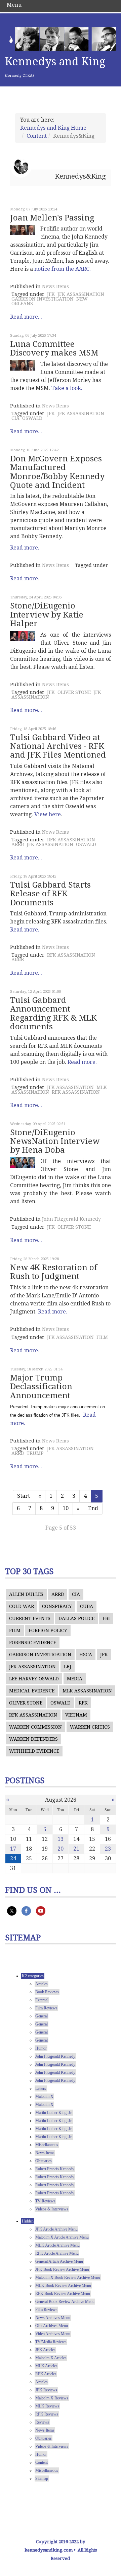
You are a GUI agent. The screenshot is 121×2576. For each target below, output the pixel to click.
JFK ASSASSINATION (81, 294)
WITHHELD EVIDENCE (34, 1751)
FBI (106, 1618)
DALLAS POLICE (76, 1618)
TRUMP (35, 1453)
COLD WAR (22, 1606)
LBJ (68, 1667)
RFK (83, 1703)
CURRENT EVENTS (30, 1618)
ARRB (18, 844)
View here (48, 814)
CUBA (87, 1606)
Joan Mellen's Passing (52, 218)
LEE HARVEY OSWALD (34, 1679)
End (93, 1508)
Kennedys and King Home (53, 128)
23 (108, 1849)
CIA (15, 418)
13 (61, 1839)
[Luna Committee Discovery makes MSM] (23, 365)
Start (24, 1496)
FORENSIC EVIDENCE (33, 1643)
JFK (51, 294)
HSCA (86, 1655)
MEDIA (75, 1679)
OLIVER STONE (74, 692)
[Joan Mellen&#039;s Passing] (23, 230)
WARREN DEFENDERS (33, 1739)
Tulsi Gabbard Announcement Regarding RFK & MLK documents (53, 1013)
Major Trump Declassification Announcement (41, 1387)
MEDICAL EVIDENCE (32, 1691)
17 (13, 1849)
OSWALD (32, 418)
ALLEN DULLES (26, 1594)
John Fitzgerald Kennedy (71, 1219)
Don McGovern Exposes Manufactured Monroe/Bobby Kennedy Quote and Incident (57, 472)
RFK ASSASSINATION (71, 840)
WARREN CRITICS (90, 1727)
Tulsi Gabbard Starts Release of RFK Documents (50, 894)
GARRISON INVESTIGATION (43, 299)
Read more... (26, 317)
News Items (55, 286)
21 (76, 1849)
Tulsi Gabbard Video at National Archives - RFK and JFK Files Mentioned (58, 746)
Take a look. (67, 388)
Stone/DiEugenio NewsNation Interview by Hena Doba (55, 1141)
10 (66, 1508)
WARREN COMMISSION (35, 1727)
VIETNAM (76, 1715)
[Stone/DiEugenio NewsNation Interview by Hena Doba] (23, 1163)
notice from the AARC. (63, 269)
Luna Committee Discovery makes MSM (54, 348)
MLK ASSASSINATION (87, 1691)
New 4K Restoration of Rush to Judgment (54, 1272)
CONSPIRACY (57, 1606)
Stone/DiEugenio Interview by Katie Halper (47, 615)
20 (61, 1849)
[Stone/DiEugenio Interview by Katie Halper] (23, 636)
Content (37, 136)
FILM (102, 1337)
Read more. (25, 548)
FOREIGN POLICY (48, 1630)
